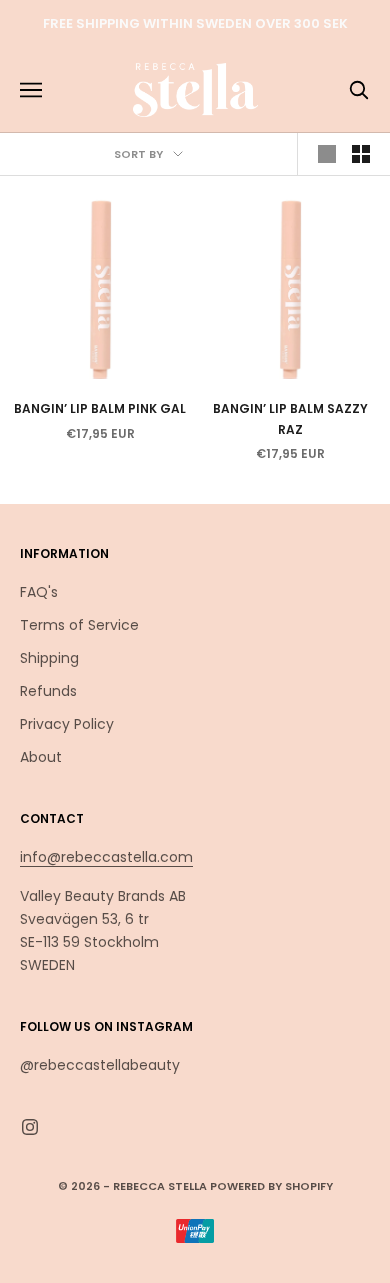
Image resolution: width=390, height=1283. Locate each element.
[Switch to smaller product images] (361, 154)
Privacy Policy (67, 724)
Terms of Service (79, 625)
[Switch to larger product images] (327, 154)
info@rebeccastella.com (106, 857)
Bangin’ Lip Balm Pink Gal (100, 408)
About (41, 757)
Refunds (48, 691)
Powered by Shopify (271, 1186)
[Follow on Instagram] (30, 1127)
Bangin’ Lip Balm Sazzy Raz (290, 418)
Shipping (49, 658)
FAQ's (39, 592)
